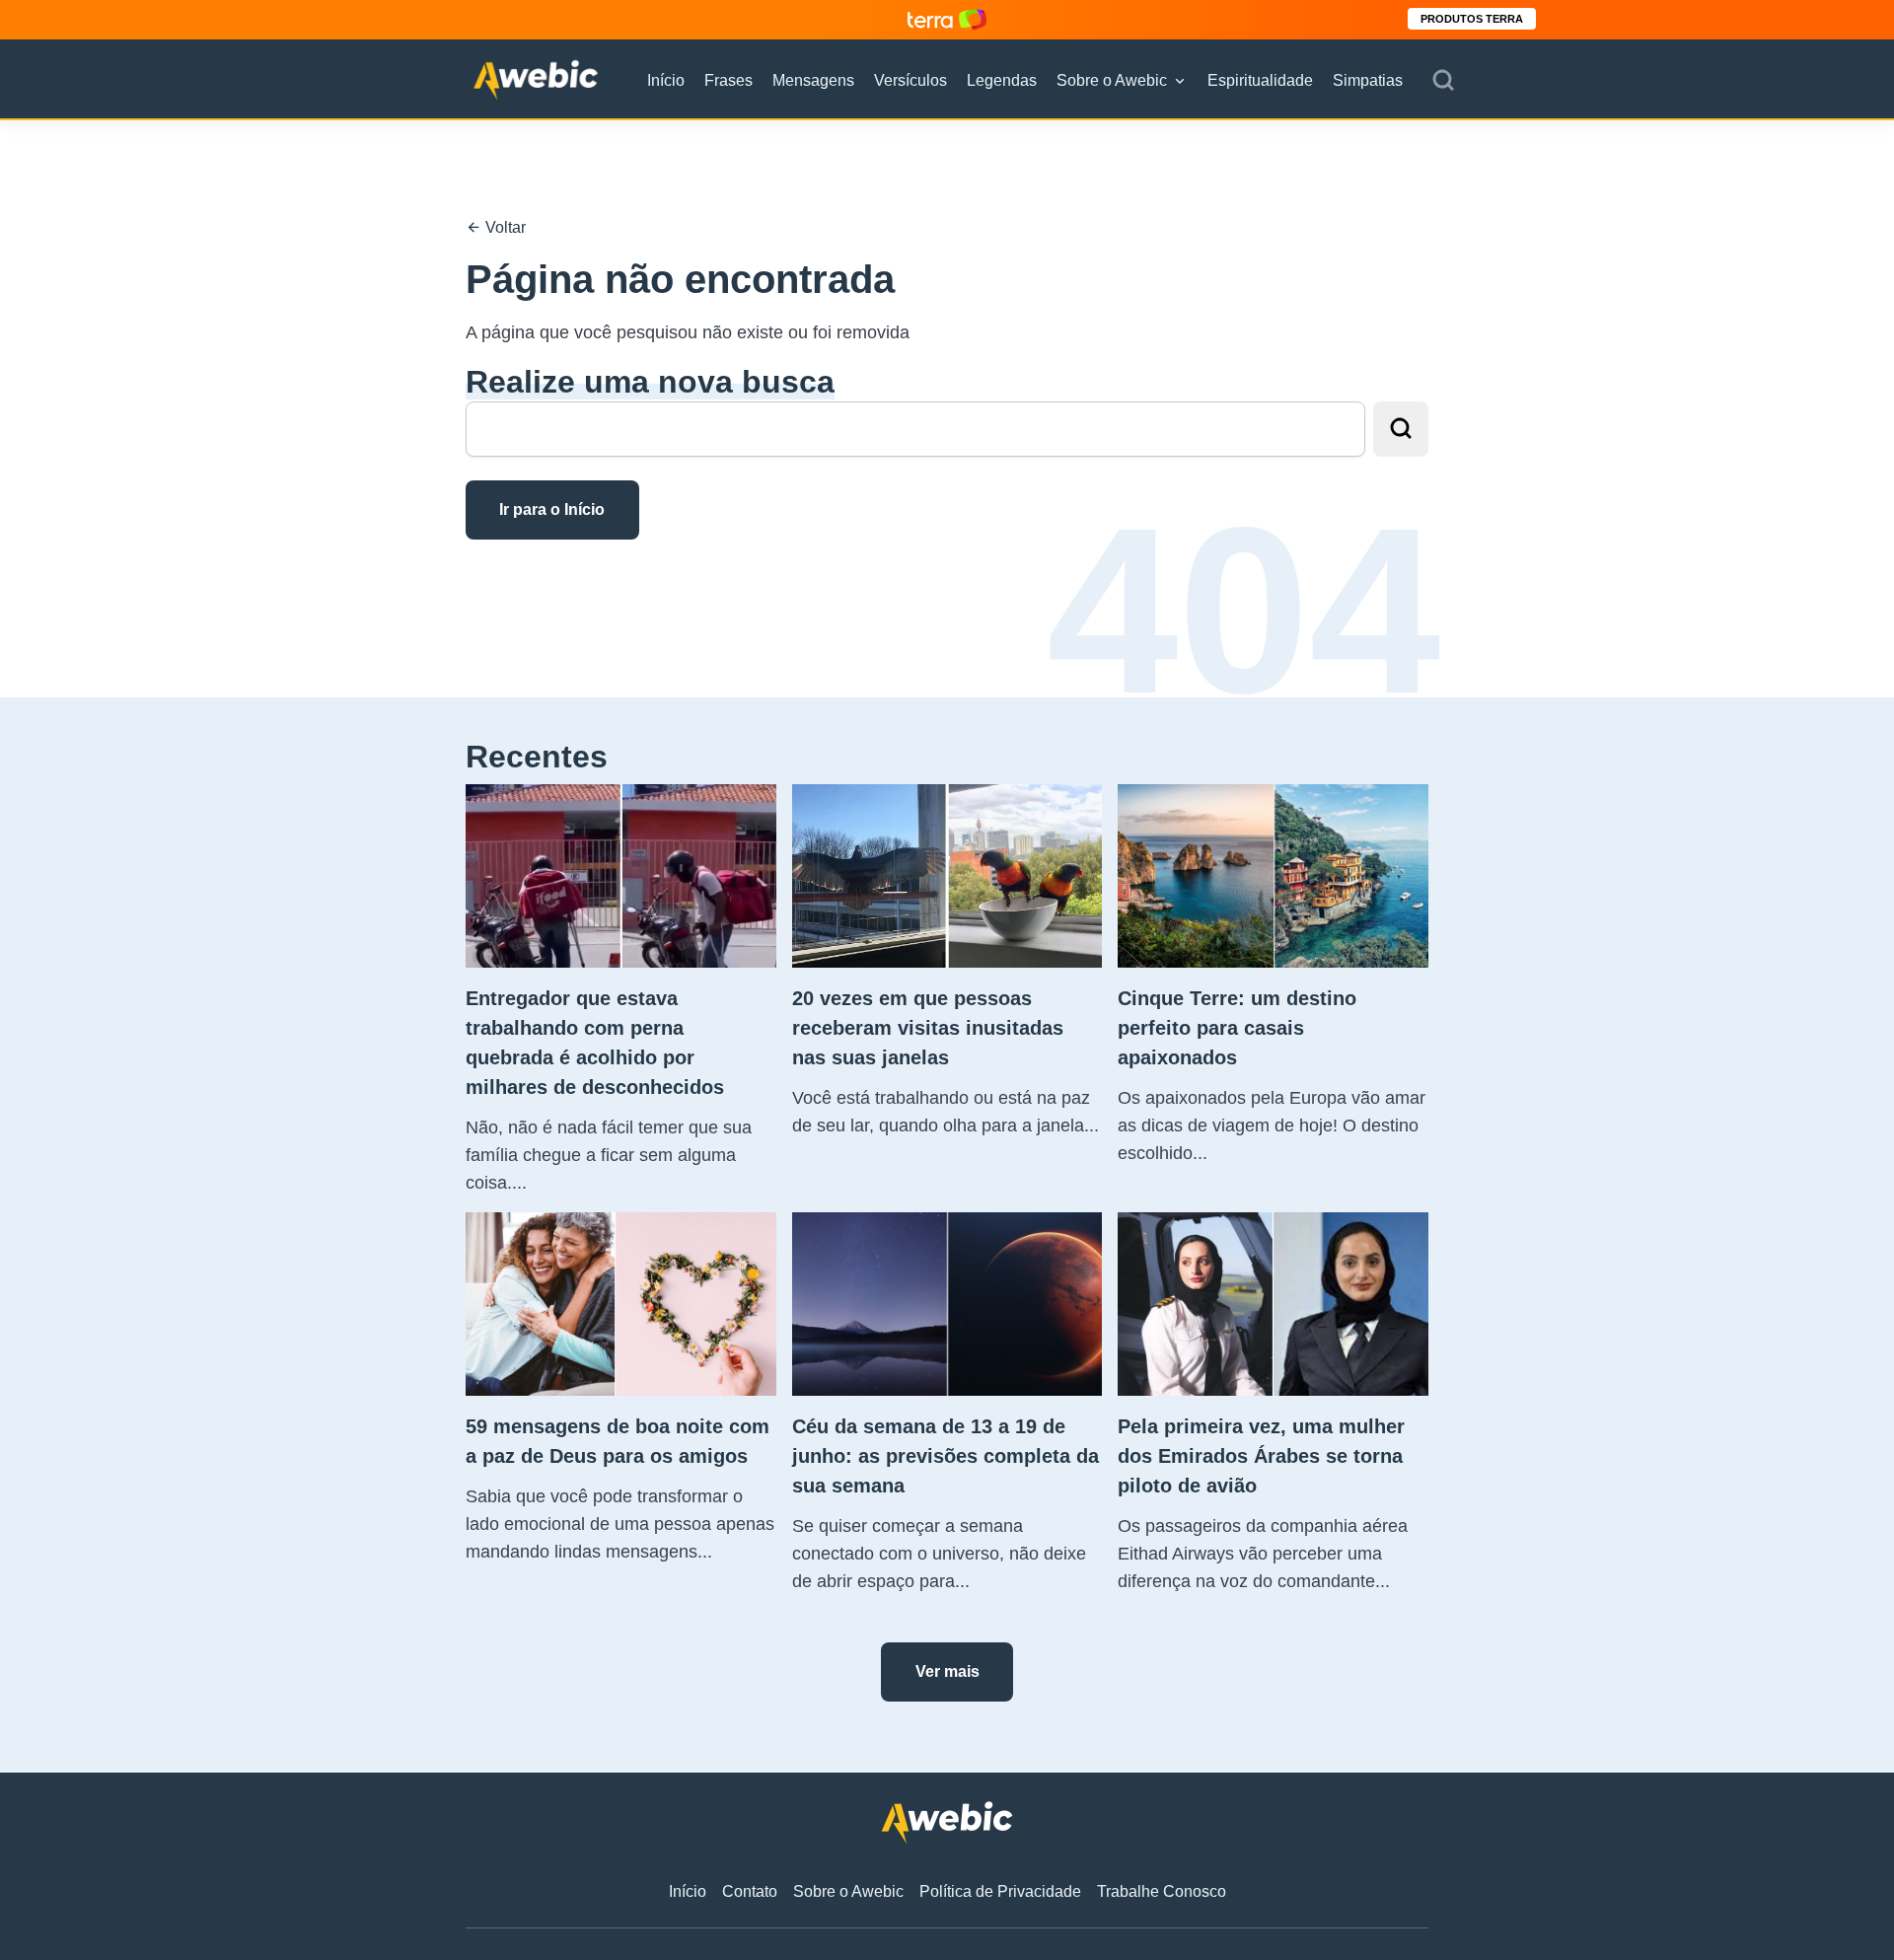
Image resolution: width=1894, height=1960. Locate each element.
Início (666, 80)
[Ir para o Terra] (947, 19)
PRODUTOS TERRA (1472, 19)
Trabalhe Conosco (1162, 1891)
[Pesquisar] (1443, 81)
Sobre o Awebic (1112, 80)
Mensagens (813, 80)
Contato (750, 1891)
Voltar (504, 227)
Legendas (1002, 80)
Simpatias (1368, 80)
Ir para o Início (552, 509)
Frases (728, 80)
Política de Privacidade (1000, 1891)
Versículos (911, 80)
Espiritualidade (1260, 80)
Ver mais (947, 1671)
